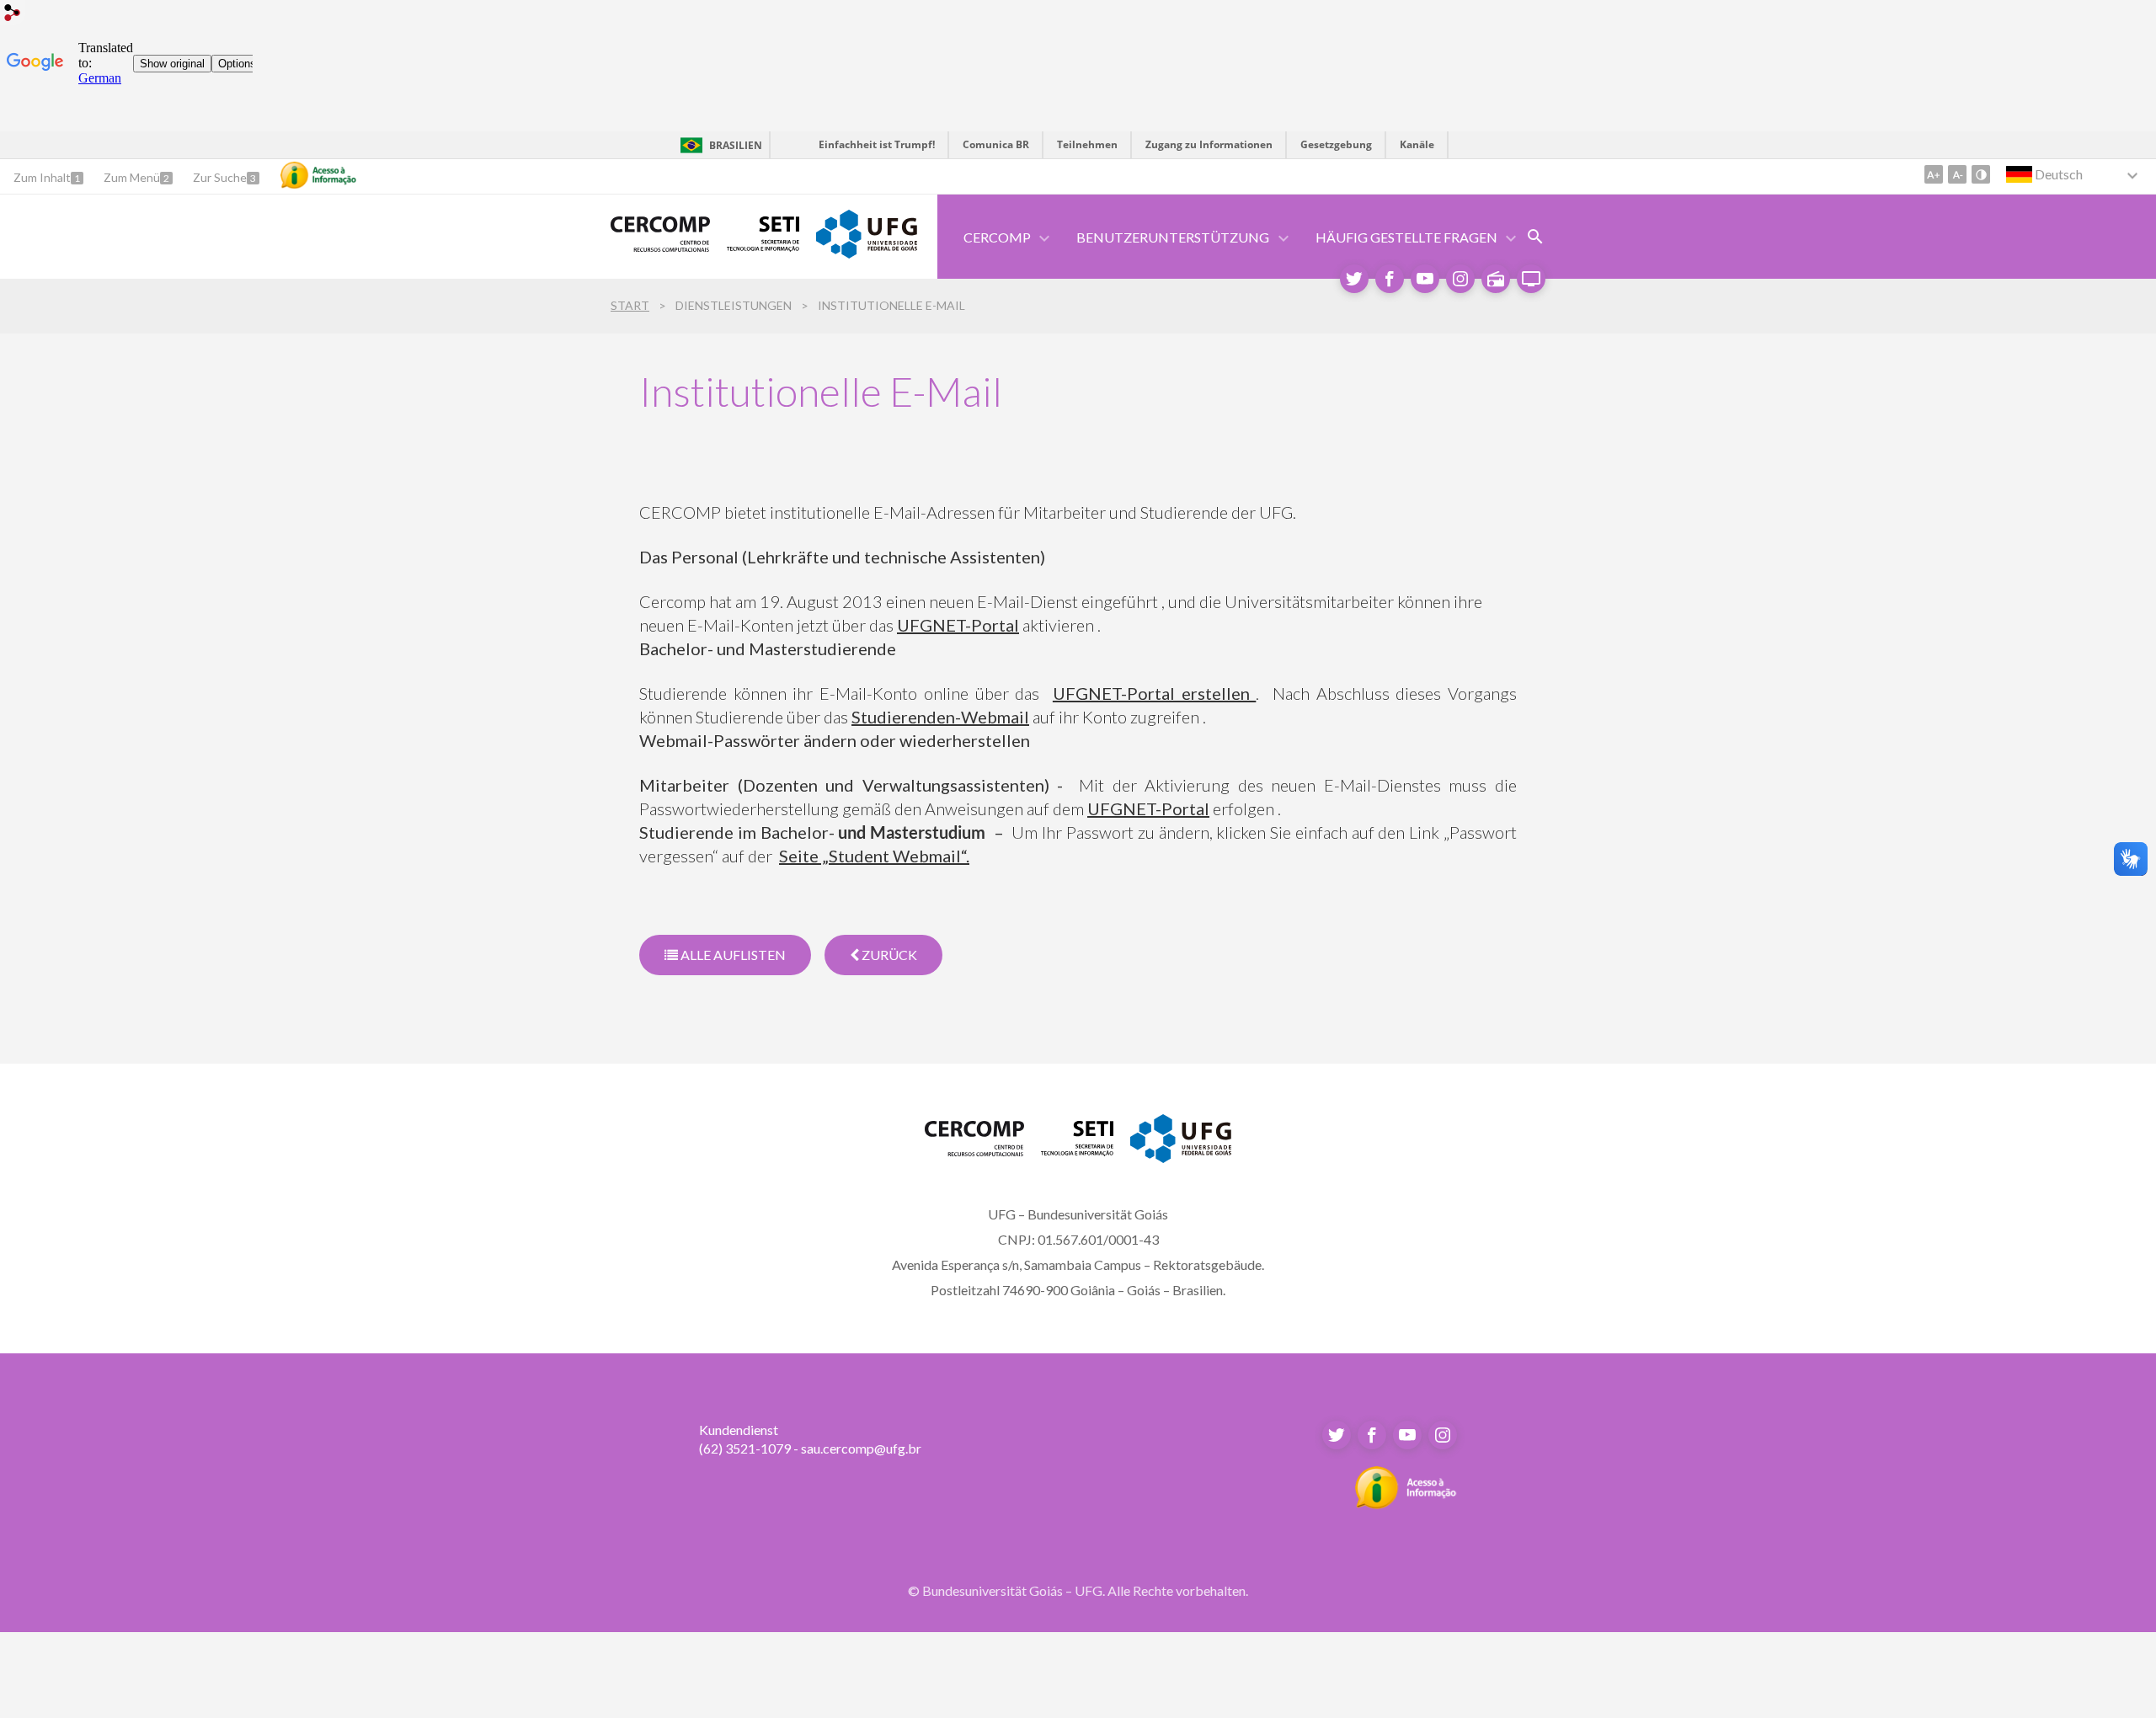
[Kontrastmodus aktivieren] (1981, 174)
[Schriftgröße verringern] (1957, 174)
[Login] (13, 15)
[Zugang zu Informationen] (318, 175)
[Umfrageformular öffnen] (1535, 237)
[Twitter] (1354, 279)
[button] (1174, 237)
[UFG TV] (1531, 279)
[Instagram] (1460, 279)
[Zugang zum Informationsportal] (1406, 1504)
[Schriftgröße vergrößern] (1934, 174)
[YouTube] (1425, 279)
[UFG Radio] (1496, 279)
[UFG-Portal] (867, 252)
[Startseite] (660, 245)
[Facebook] (1390, 279)
